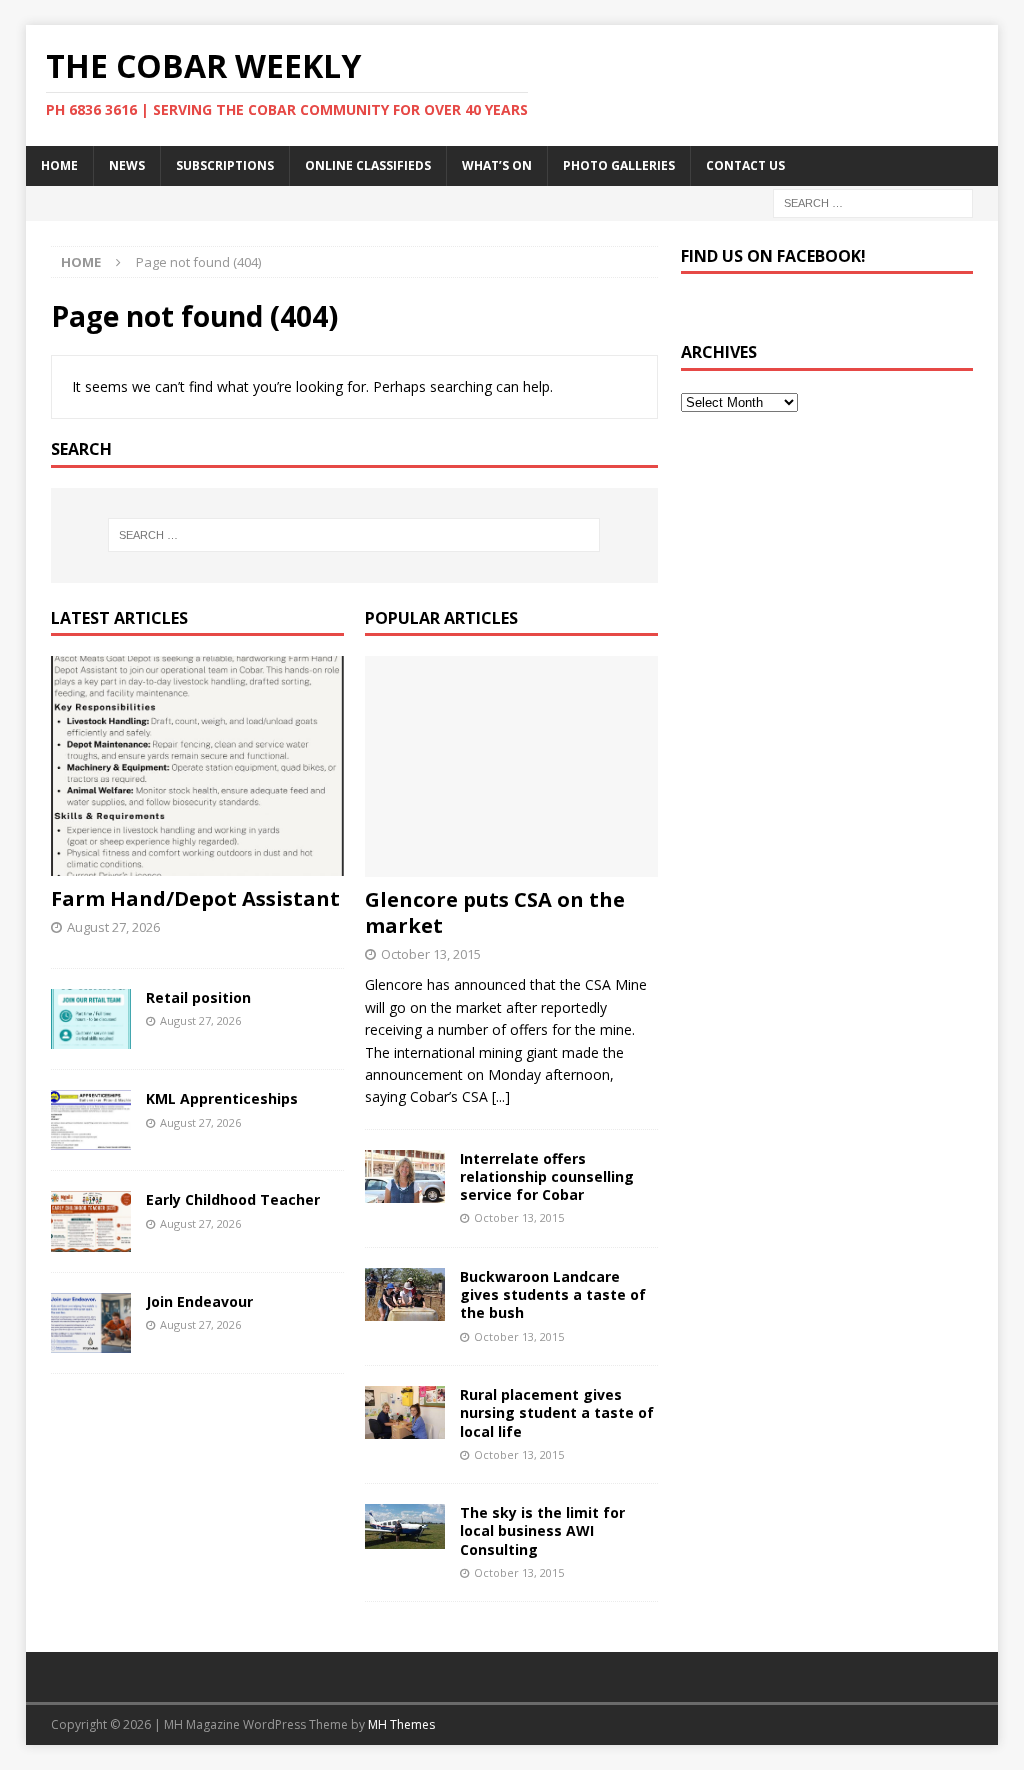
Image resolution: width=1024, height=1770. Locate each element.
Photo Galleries (619, 165)
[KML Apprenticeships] (91, 1120)
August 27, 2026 (113, 927)
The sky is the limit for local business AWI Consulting (542, 1530)
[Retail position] (91, 1019)
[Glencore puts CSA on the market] (511, 766)
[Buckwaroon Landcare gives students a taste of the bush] (405, 1294)
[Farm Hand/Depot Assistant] (197, 766)
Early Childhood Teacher (233, 1199)
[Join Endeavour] (91, 1323)
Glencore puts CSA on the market (495, 912)
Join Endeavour (199, 1301)
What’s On (497, 165)
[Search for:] (873, 201)
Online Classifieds (368, 165)
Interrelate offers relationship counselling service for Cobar (547, 1176)
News (127, 165)
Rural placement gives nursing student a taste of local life (557, 1412)
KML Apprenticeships (222, 1098)
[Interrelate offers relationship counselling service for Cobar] (405, 1176)
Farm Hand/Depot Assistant (195, 898)
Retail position (198, 997)
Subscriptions (225, 165)
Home (59, 165)
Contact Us (745, 165)
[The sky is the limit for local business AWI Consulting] (405, 1526)
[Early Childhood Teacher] (91, 1221)
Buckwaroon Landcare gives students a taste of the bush (553, 1294)
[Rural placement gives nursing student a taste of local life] (405, 1412)
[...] (501, 1096)
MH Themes (401, 1724)
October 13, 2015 (431, 954)
